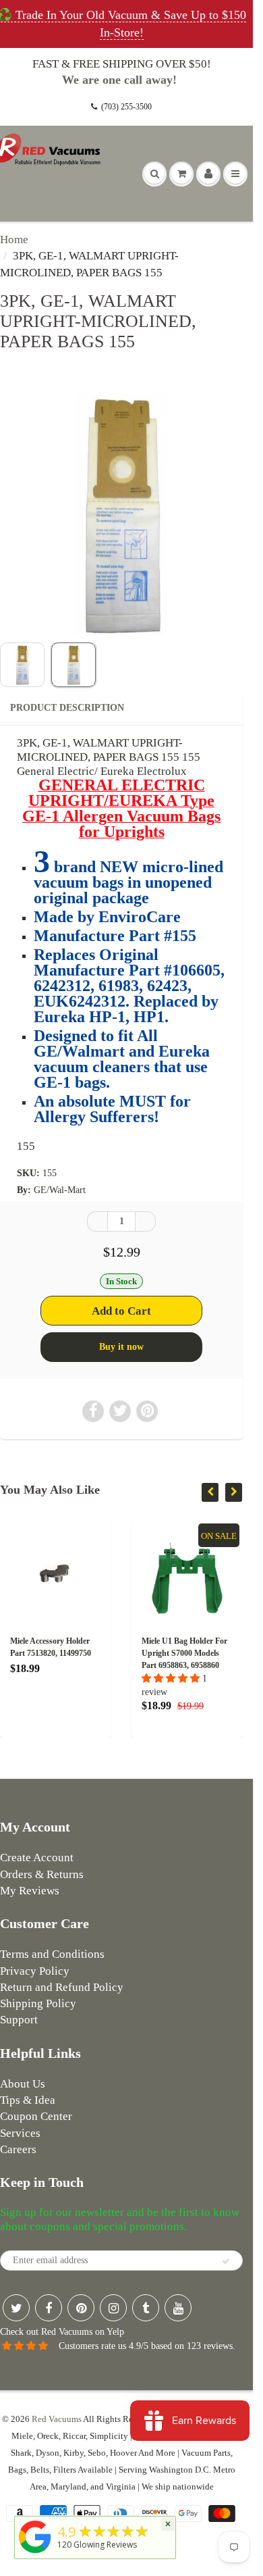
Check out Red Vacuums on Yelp (62, 2332)
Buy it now (121, 1347)
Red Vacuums (57, 2419)
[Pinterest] (81, 2308)
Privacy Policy (35, 1971)
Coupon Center (36, 2116)
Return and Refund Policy (62, 1987)
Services (20, 2133)
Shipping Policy (38, 2003)
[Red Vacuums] (35, 2553)
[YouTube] (178, 2308)
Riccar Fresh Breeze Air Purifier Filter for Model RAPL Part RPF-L (217, 1653)
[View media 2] (74, 665)
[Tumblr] (146, 2308)
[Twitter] (16, 2308)
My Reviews (30, 1891)
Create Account (37, 1858)
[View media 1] (22, 665)
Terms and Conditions (52, 1954)
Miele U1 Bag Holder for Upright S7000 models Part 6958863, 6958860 (86, 1653)
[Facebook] (49, 2308)
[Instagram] (113, 2308)
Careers (18, 2149)
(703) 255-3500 (126, 107)
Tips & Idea (28, 2100)
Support (19, 2020)
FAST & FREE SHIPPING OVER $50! (122, 64)
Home (14, 239)
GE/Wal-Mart (60, 1190)
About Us (23, 2084)
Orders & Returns (42, 1874)
